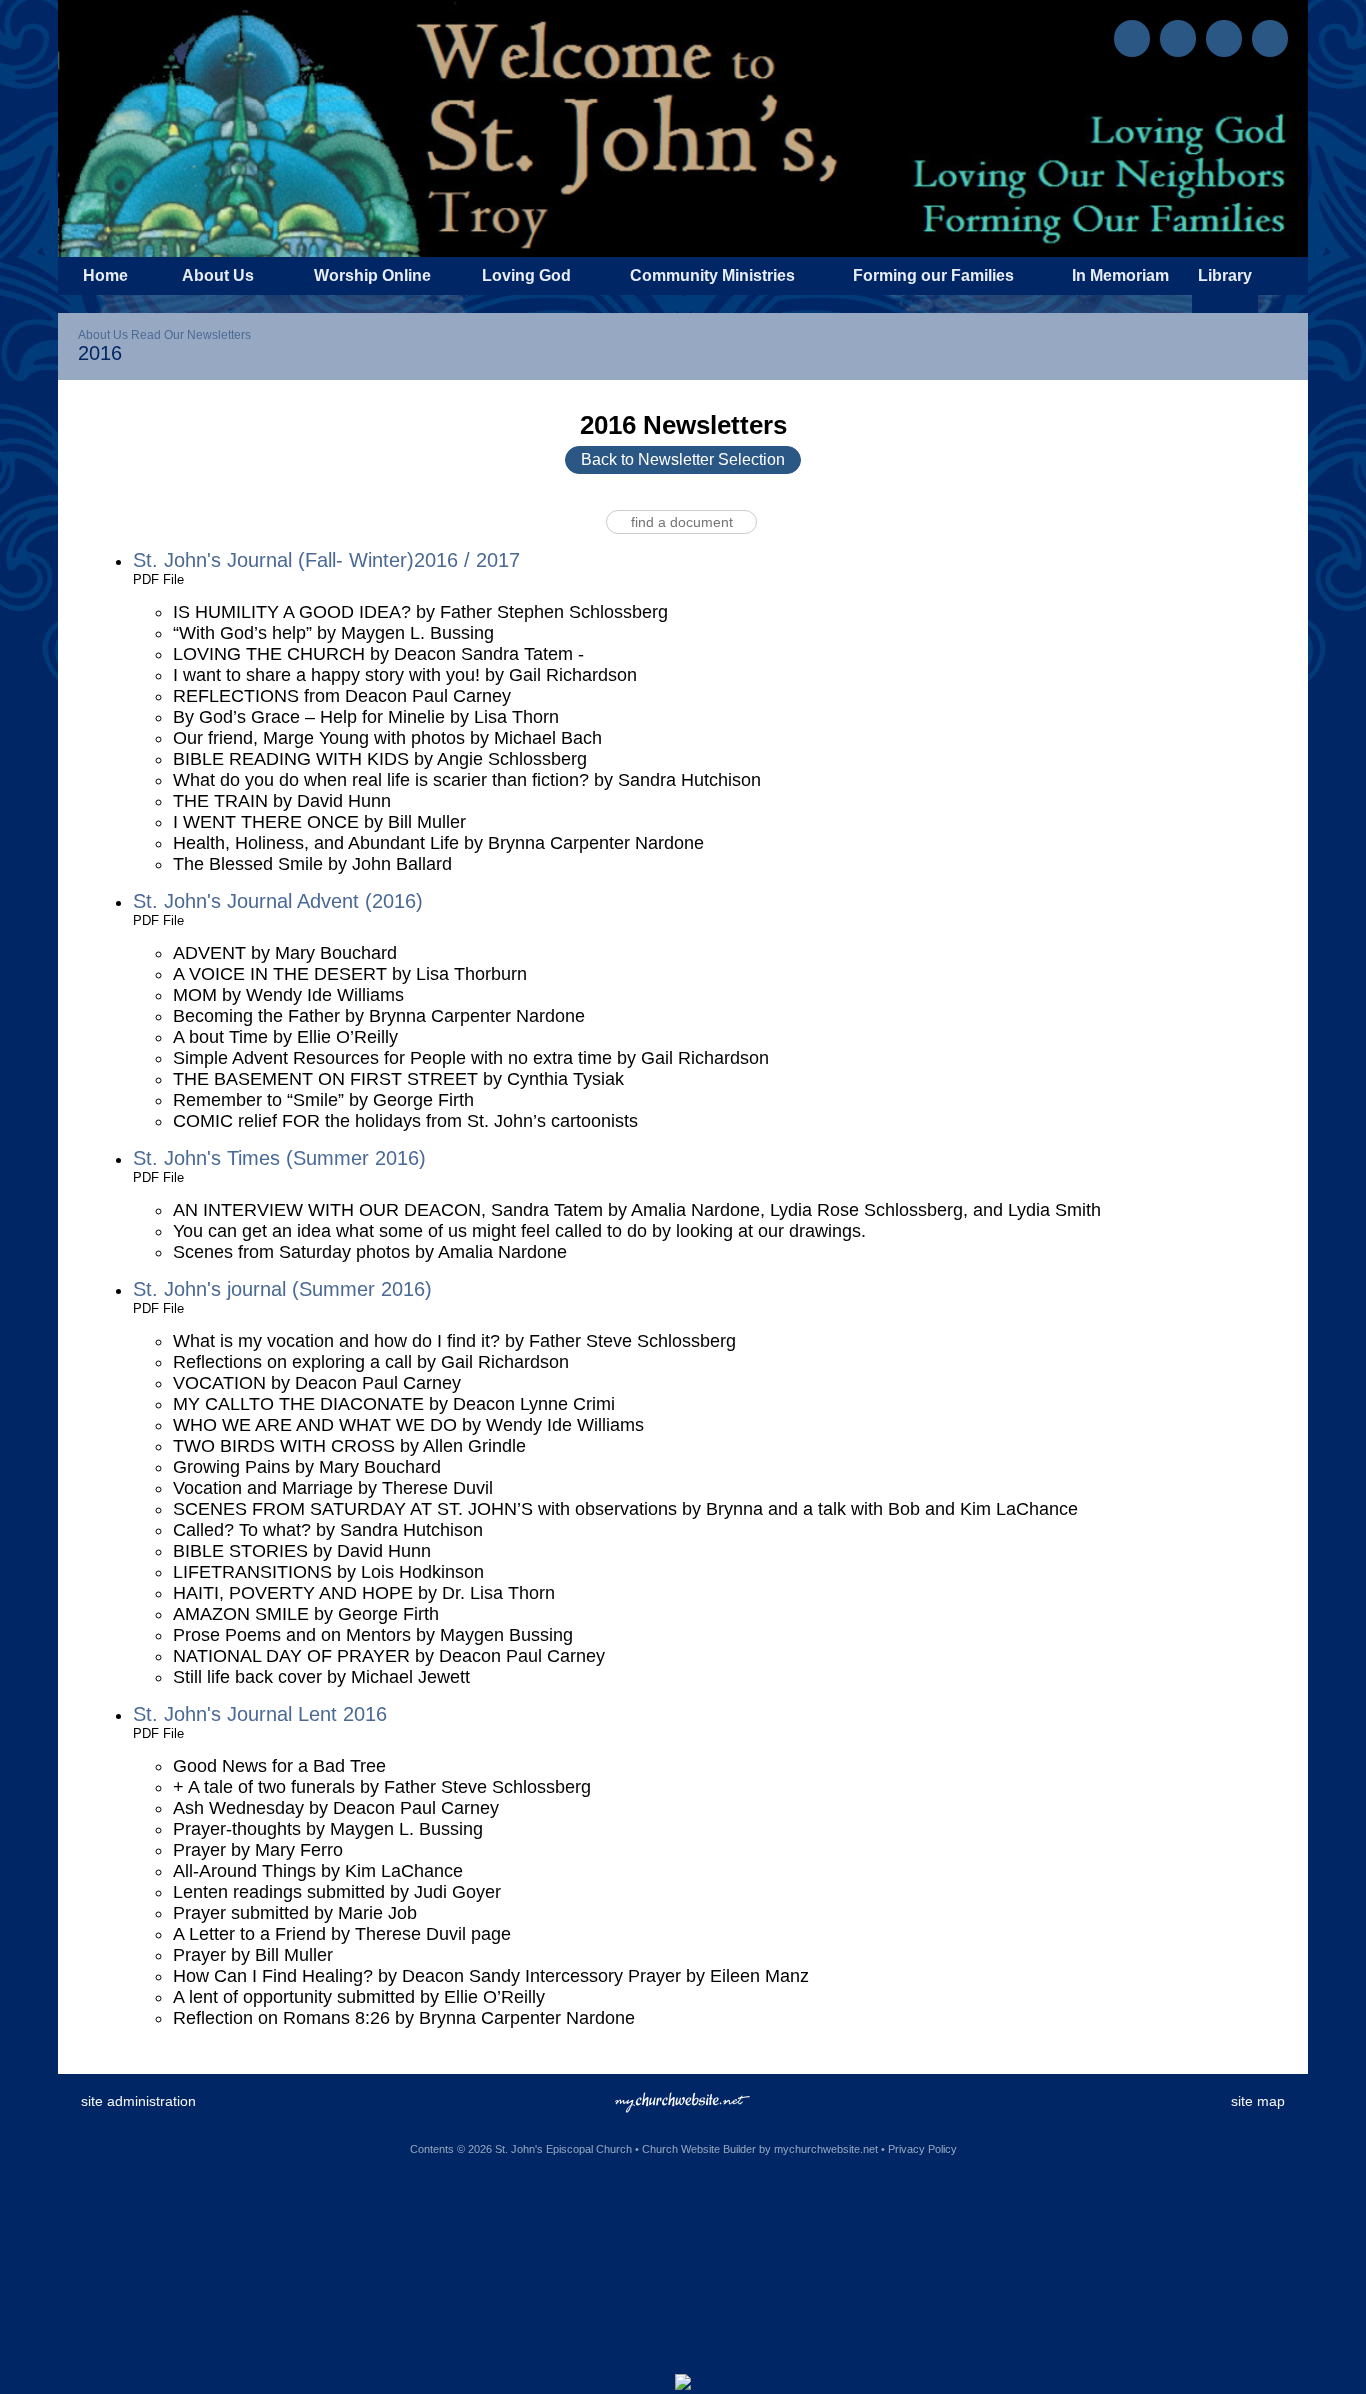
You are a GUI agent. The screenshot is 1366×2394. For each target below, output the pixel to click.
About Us (103, 335)
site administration (138, 2101)
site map (1258, 2101)
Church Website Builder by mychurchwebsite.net (760, 2149)
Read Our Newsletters (191, 335)
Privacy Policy (922, 2149)
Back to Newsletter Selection (683, 459)
